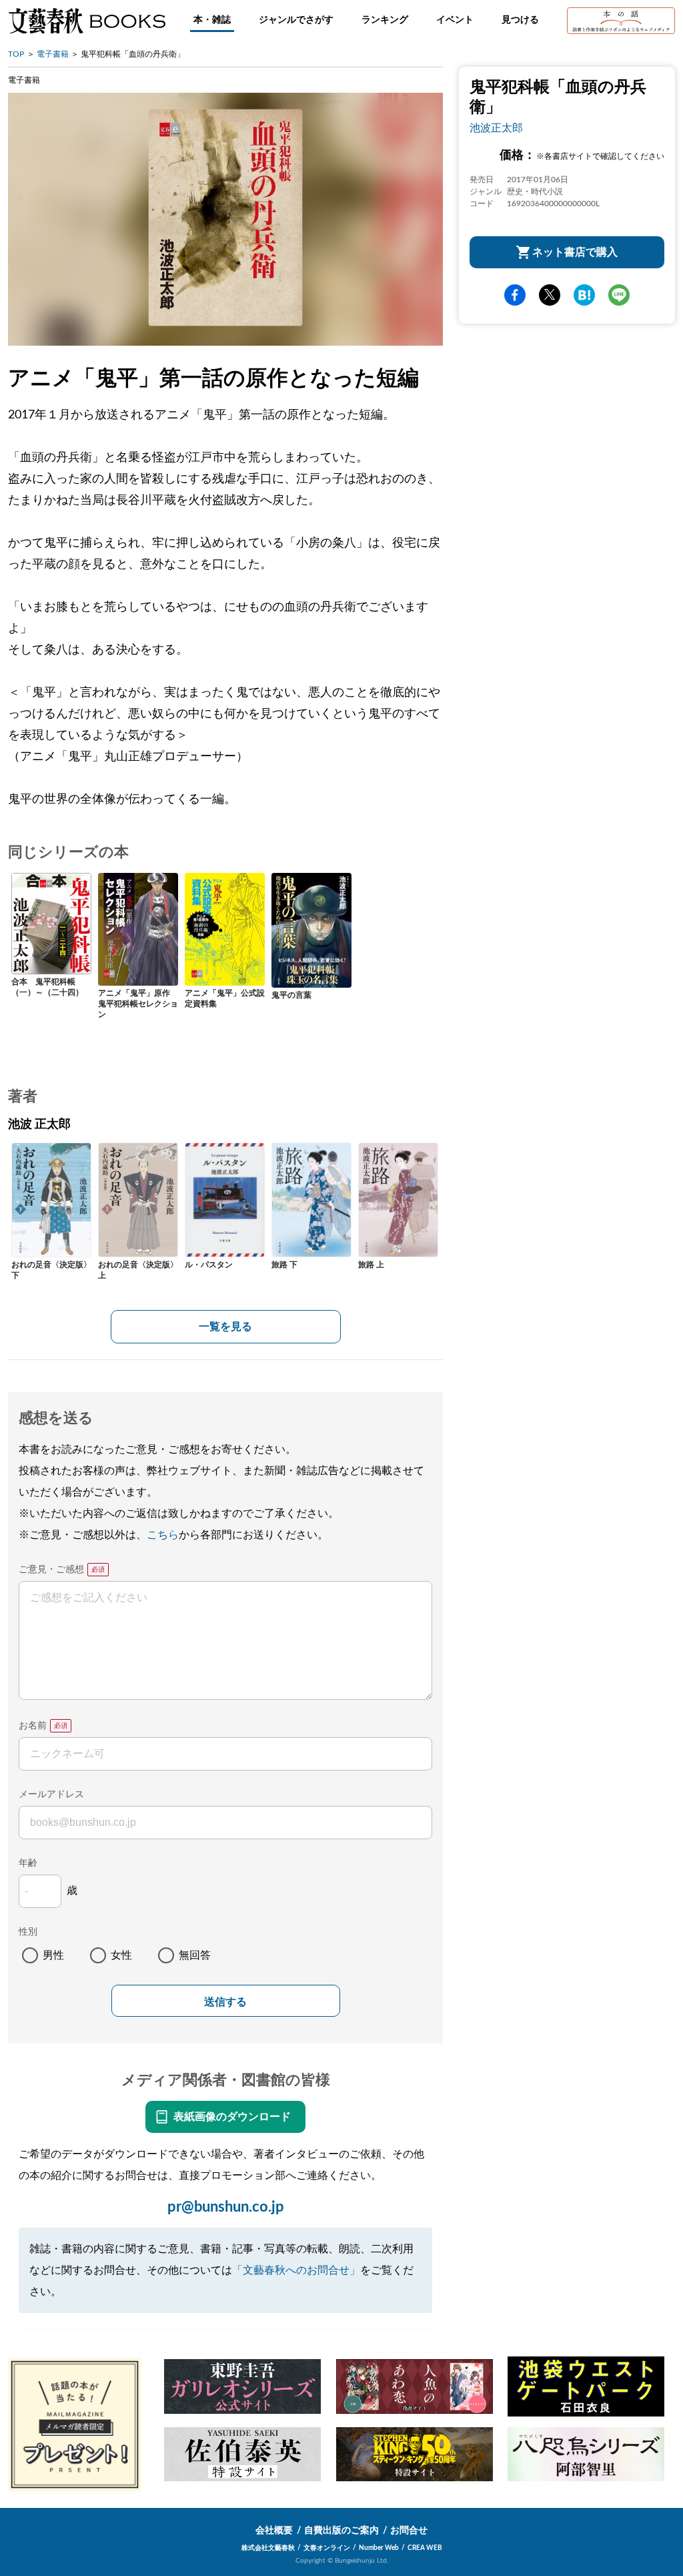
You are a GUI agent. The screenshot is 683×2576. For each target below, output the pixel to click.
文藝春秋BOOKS (87, 21)
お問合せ (409, 2531)
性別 (28, 1932)
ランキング (385, 20)
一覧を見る (225, 1327)
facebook (515, 295)
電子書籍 (53, 54)
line (619, 295)
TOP (16, 54)
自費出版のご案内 (341, 2531)
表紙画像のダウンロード (232, 2117)
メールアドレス (51, 1795)
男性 (53, 1955)
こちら (163, 1535)
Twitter (550, 295)
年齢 (28, 1863)
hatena (584, 295)
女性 (121, 1955)
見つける (520, 20)
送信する (225, 2002)
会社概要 (274, 2531)
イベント (455, 20)
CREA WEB (425, 2548)
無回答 (195, 1955)
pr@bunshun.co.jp (226, 2207)
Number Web (379, 2548)
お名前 (33, 1726)
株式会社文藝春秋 (268, 2548)
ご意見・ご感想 (51, 1570)
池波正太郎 (496, 128)
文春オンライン (327, 2548)
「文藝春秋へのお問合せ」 (296, 2270)
